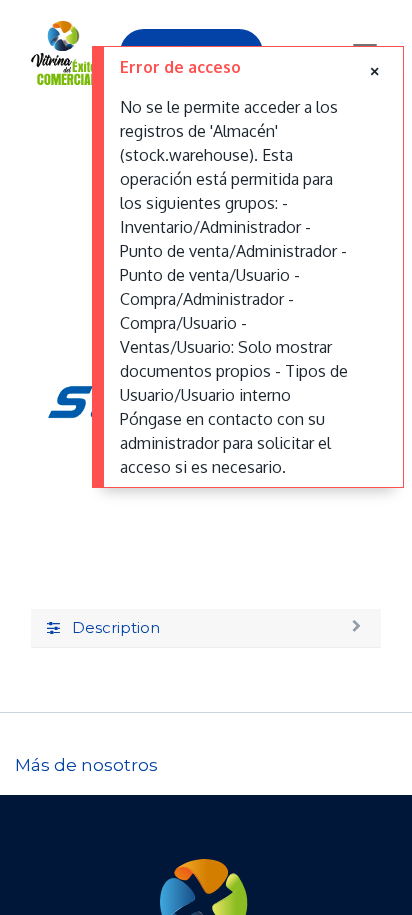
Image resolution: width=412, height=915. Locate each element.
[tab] (206, 629)
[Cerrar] (374, 71)
